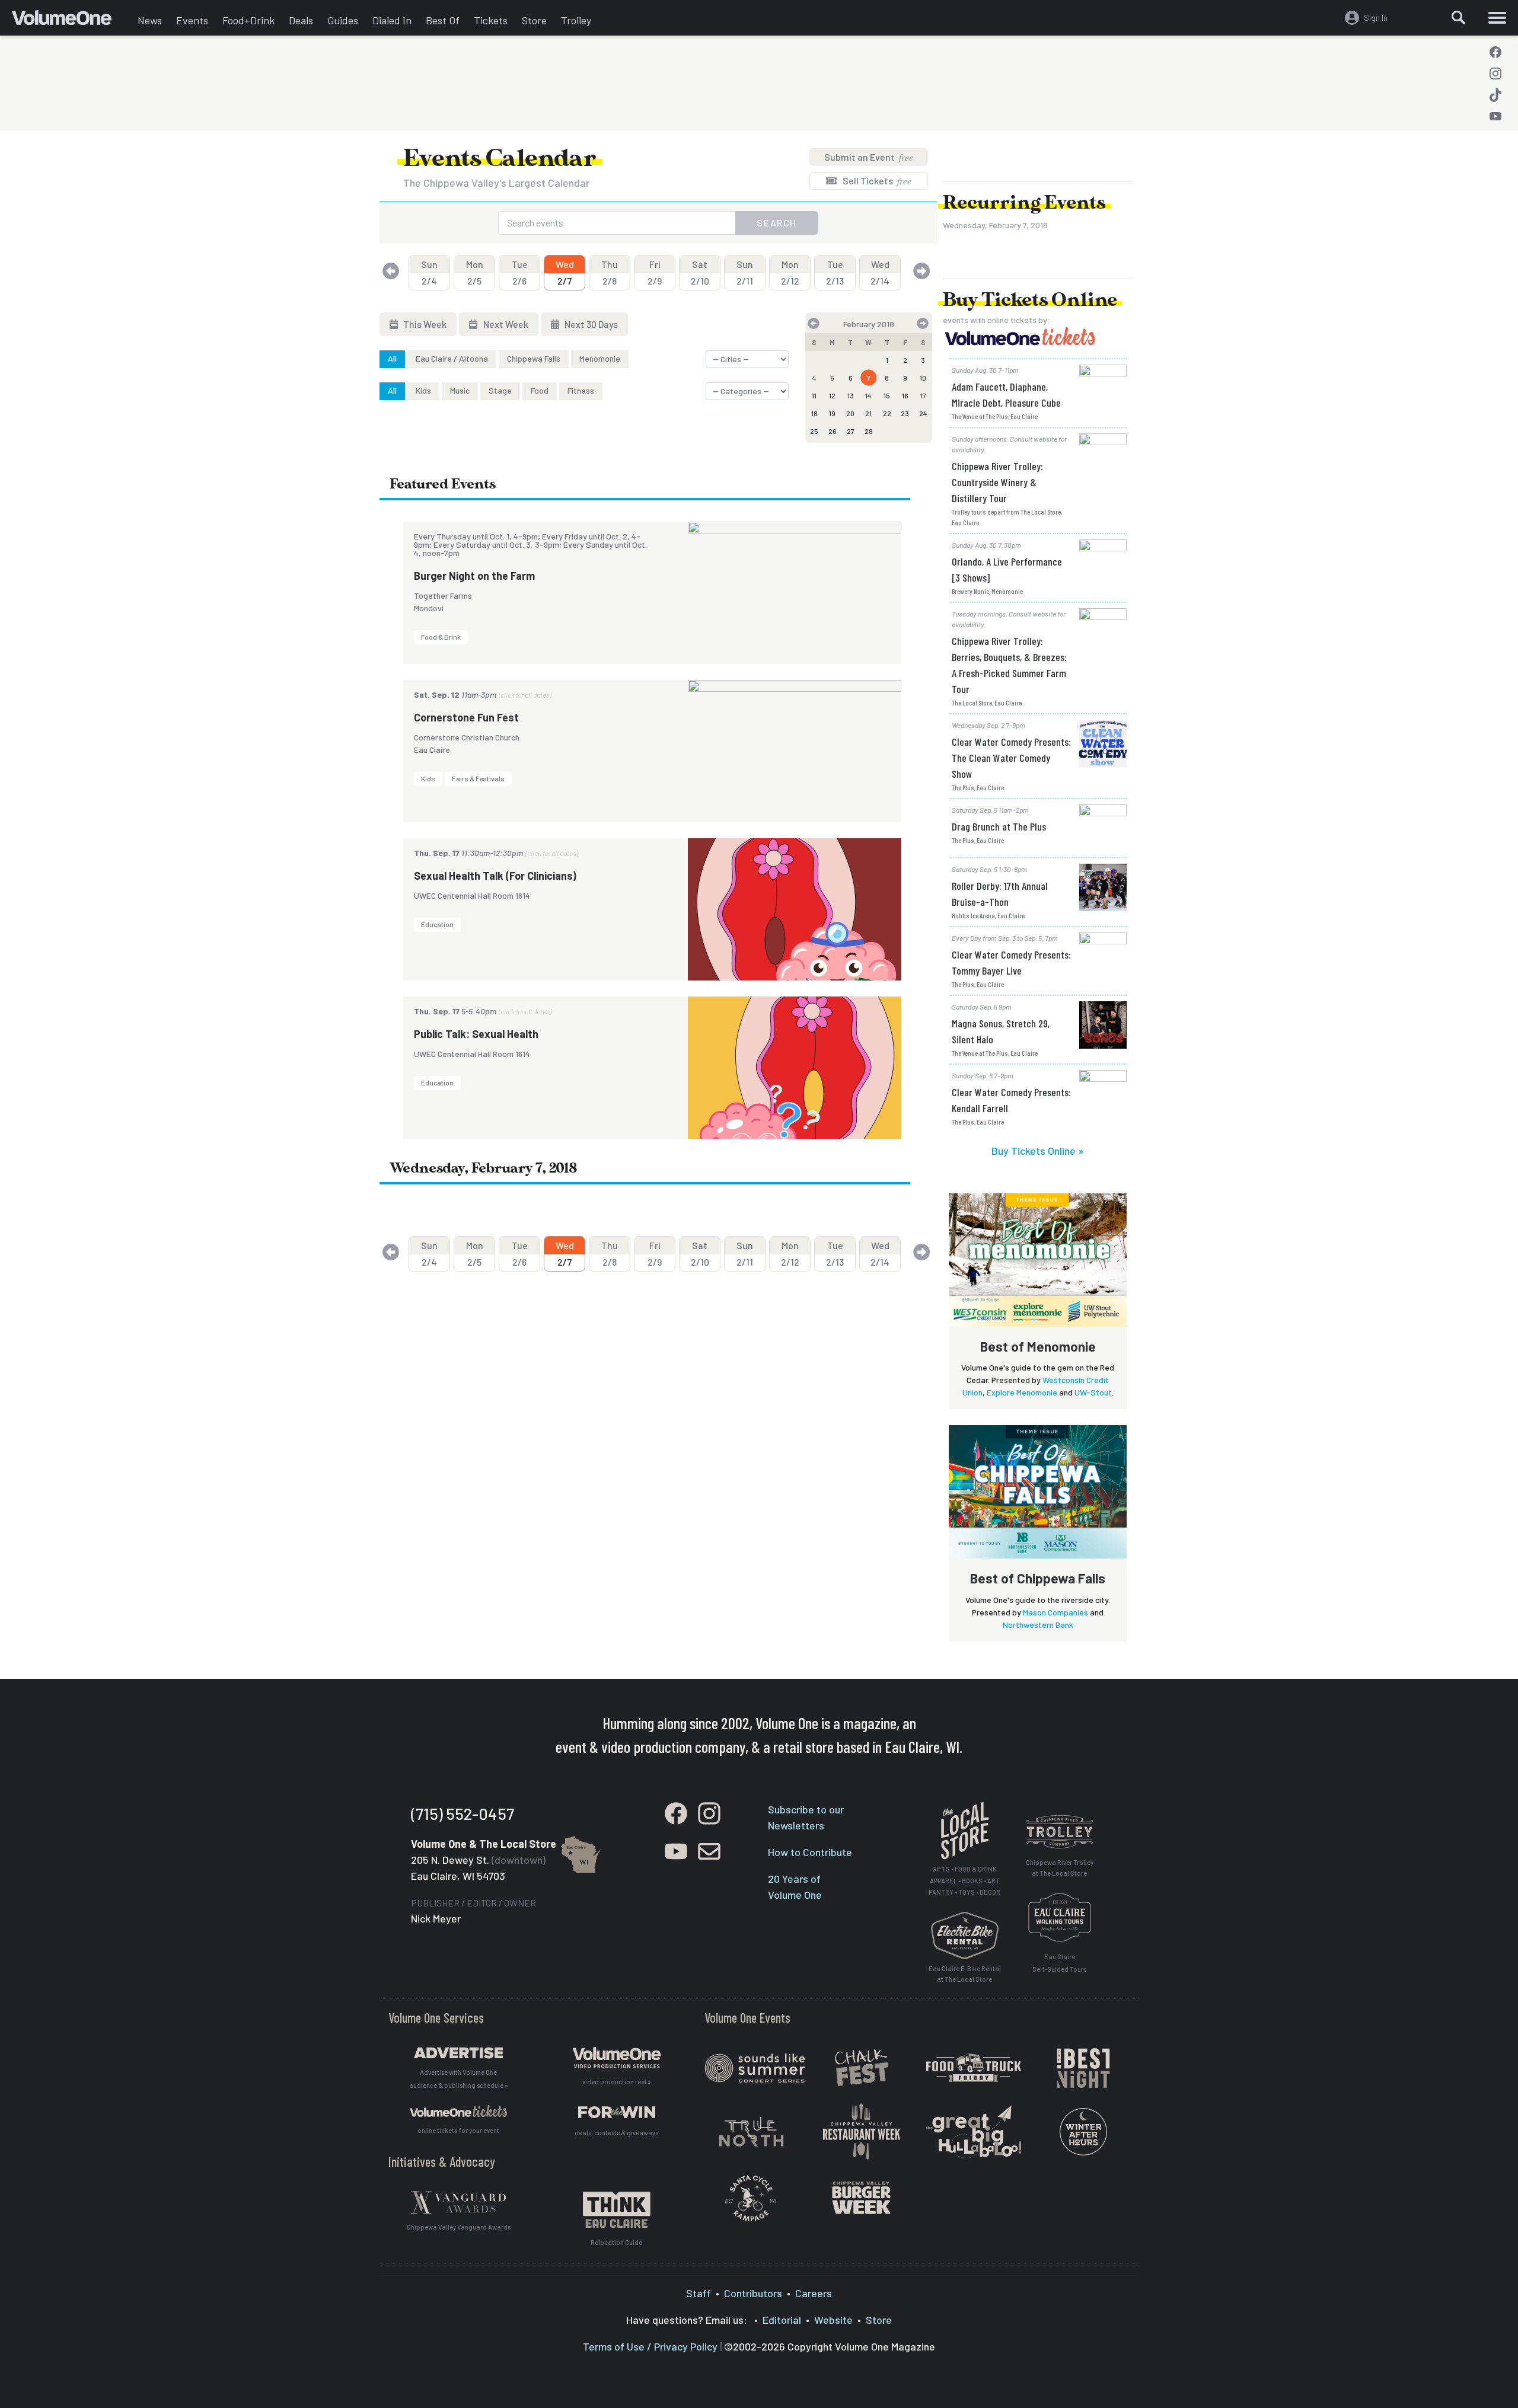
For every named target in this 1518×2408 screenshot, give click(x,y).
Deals (301, 20)
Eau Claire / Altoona (452, 358)
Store (534, 20)
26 (833, 431)
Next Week (505, 324)
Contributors (753, 2293)
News (150, 20)
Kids (423, 390)
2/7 (565, 272)
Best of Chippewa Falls (1038, 1578)
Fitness (581, 390)
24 (923, 413)
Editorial (782, 2320)
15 (887, 395)
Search (777, 223)
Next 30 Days (590, 324)
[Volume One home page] (71, 21)
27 (851, 431)
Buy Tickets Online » (1038, 1151)
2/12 (790, 272)
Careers (814, 2293)
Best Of (443, 20)
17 (923, 395)
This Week (424, 324)
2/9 (655, 272)
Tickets (491, 20)
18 (814, 413)
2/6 (520, 272)
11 (814, 395)
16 (905, 395)
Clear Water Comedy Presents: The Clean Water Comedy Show (1011, 758)
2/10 (700, 272)
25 (814, 431)
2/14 (880, 272)
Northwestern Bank (1038, 1625)
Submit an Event (869, 157)
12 (832, 395)
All (392, 358)
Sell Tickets (876, 181)
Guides (343, 20)
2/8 (610, 272)
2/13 (835, 272)
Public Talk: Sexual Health (476, 1034)
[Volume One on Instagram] (1495, 74)
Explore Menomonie (1022, 1392)
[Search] (1459, 18)
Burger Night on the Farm (474, 576)
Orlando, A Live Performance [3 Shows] (1007, 569)
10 (923, 378)
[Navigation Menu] (1497, 18)
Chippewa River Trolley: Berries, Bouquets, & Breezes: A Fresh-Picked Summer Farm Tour (1009, 665)
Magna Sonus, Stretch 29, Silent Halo (1001, 1031)
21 (868, 413)
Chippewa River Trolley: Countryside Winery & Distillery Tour (997, 482)
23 (905, 413)
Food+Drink (248, 20)
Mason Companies (1055, 1612)
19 (832, 413)
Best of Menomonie (1038, 1346)
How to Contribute (810, 1852)
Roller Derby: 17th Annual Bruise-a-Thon (1000, 894)
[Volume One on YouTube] (1495, 116)
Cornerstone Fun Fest (466, 717)
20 (850, 413)
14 (868, 395)
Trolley (576, 20)
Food (540, 390)
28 (869, 431)
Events (192, 20)
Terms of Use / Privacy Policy (650, 2346)
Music (460, 390)
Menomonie (600, 358)
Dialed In (392, 20)
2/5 (475, 272)
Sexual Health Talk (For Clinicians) (495, 876)
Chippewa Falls (534, 358)
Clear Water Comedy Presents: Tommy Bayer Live (1011, 962)
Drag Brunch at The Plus (999, 826)
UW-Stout (1093, 1392)
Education (437, 924)
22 (887, 413)
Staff (699, 2293)
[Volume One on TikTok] (1495, 95)
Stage (500, 390)
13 (851, 395)
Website (833, 2320)
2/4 (429, 272)
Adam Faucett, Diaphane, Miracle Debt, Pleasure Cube (1006, 395)
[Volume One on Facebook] (1495, 52)
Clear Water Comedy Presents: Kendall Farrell (1011, 1100)
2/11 (745, 272)
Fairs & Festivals (478, 778)
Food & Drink (441, 637)
